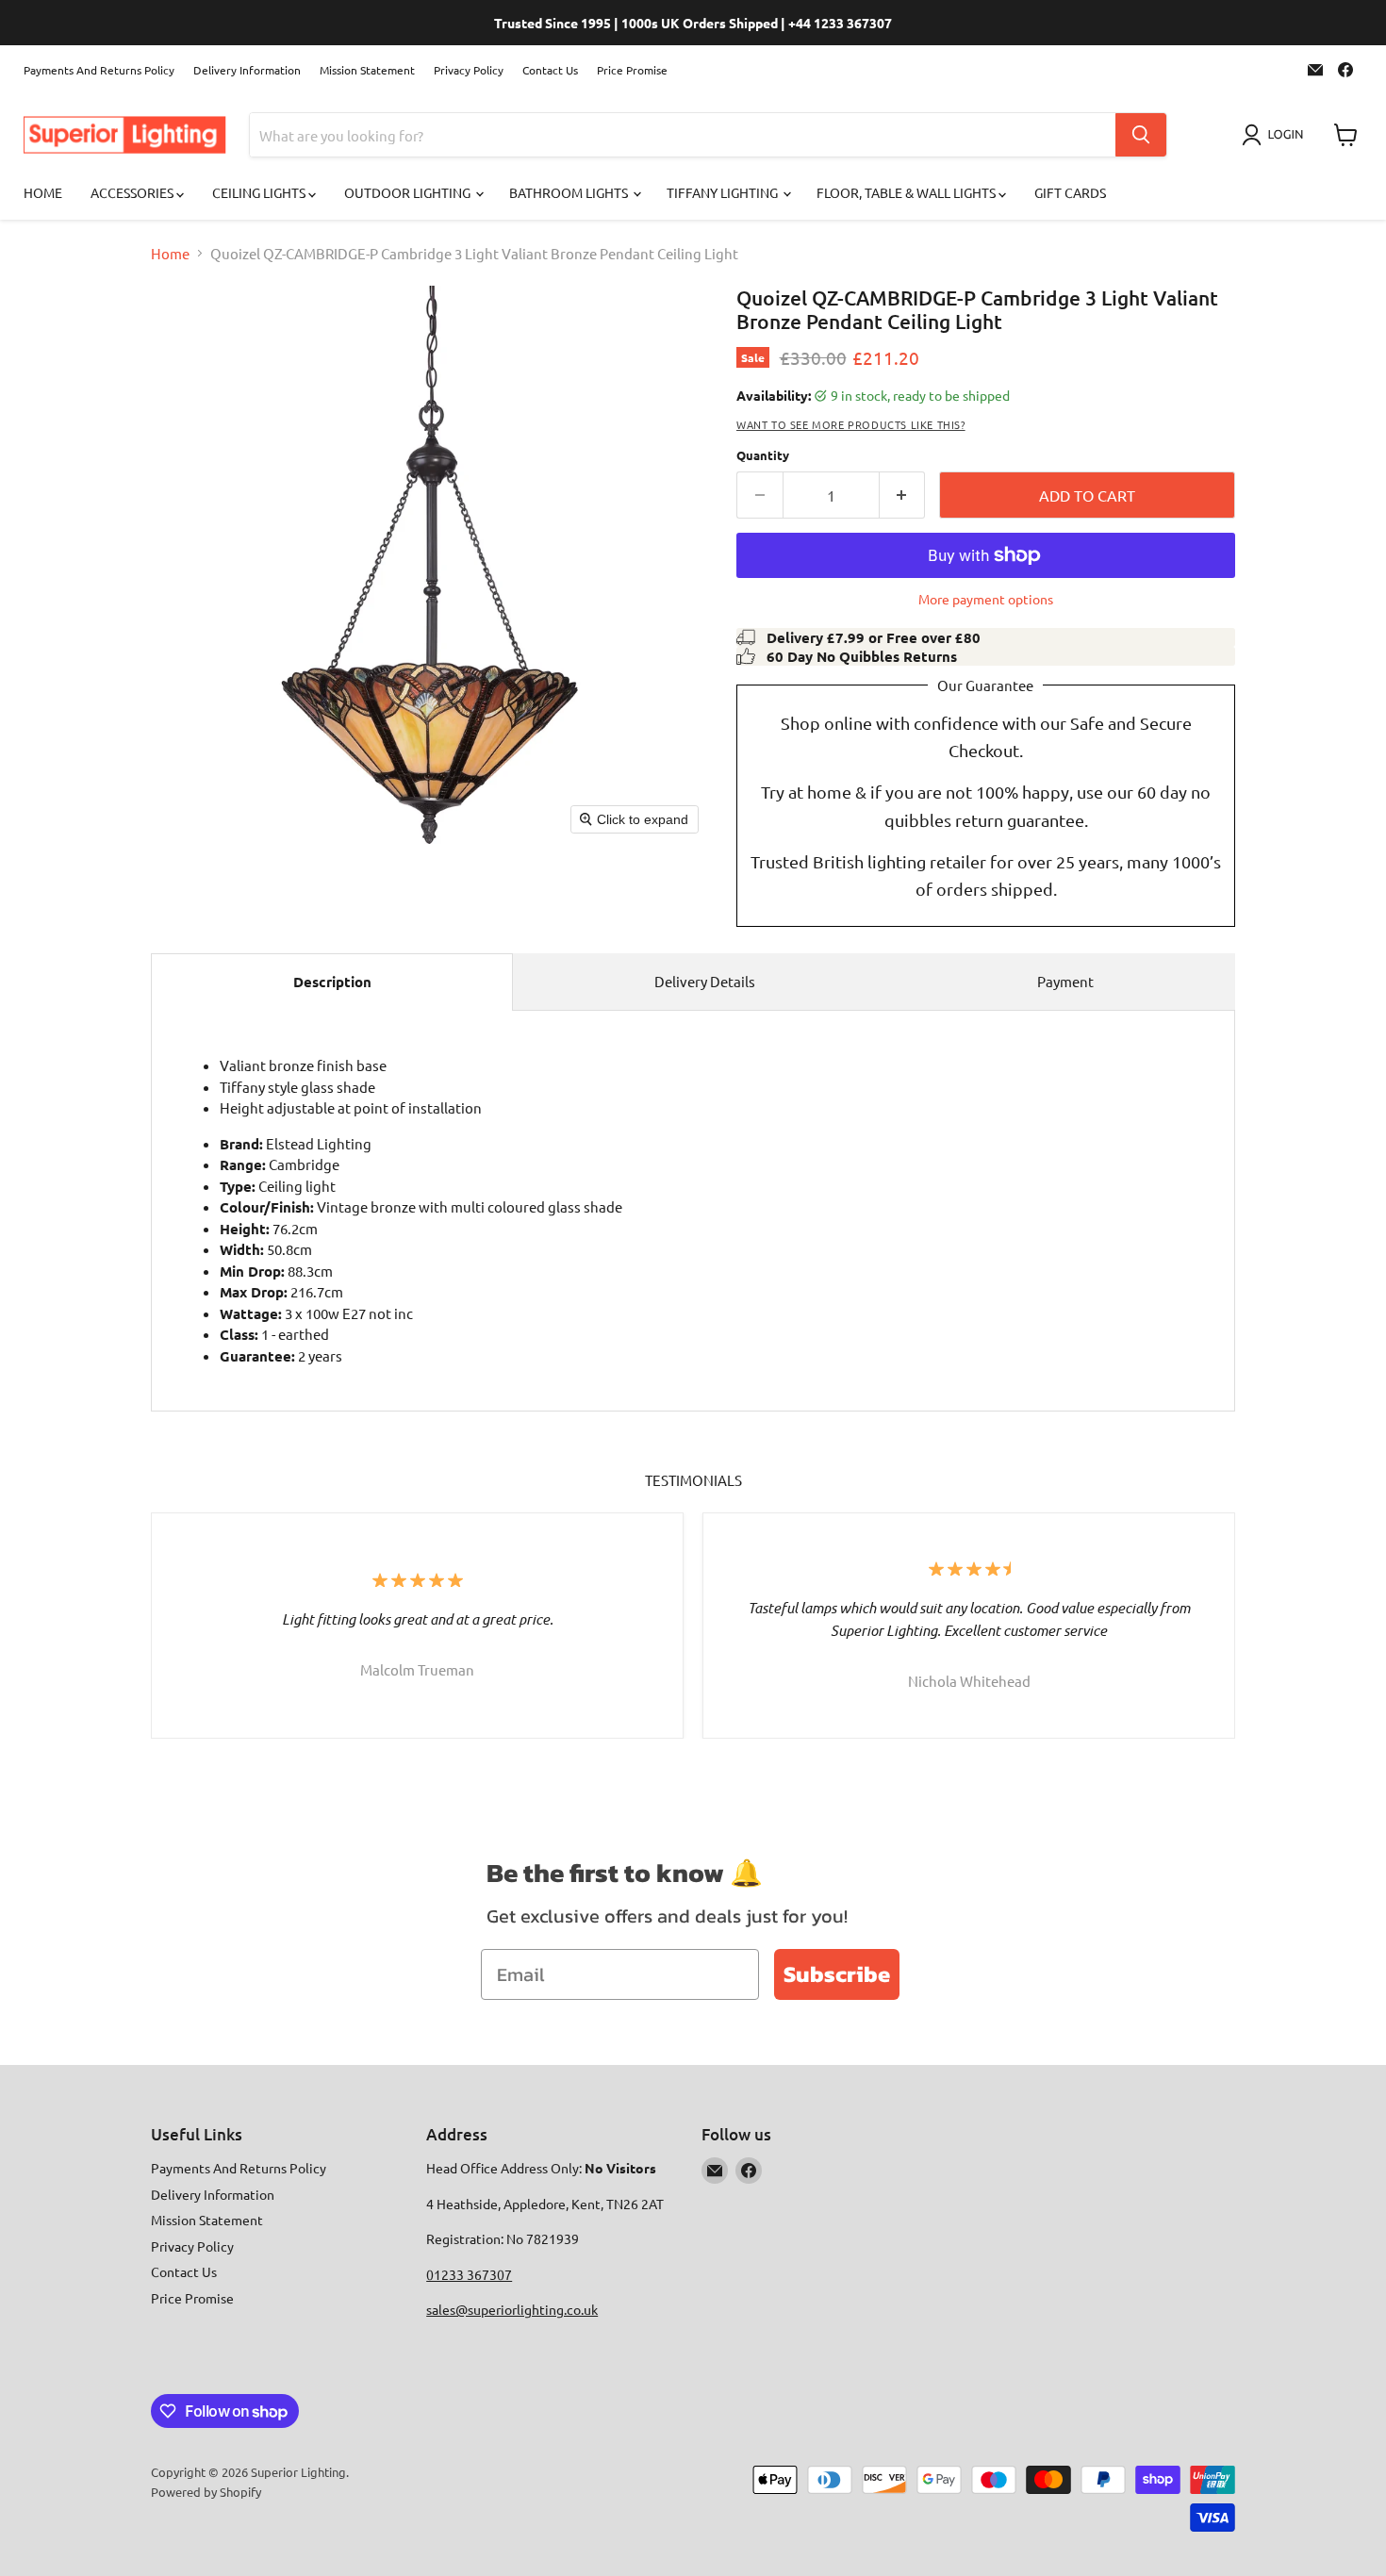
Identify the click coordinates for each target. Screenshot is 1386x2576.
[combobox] (683, 135)
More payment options (986, 599)
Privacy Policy (469, 70)
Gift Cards (1070, 192)
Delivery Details (705, 981)
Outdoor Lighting (409, 192)
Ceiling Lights (260, 192)
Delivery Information (247, 70)
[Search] (1141, 135)
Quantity (763, 455)
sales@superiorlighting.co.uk (512, 2309)
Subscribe (837, 1974)
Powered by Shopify (206, 2492)
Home (43, 192)
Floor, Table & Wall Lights (907, 192)
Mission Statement (367, 70)
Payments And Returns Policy (99, 70)
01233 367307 (469, 2274)
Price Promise (632, 70)
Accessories (133, 192)
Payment (1065, 981)
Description (332, 982)
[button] (1276, 135)
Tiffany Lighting (724, 192)
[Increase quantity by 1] (903, 495)
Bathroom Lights (570, 192)
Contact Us (550, 70)
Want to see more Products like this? (851, 424)
